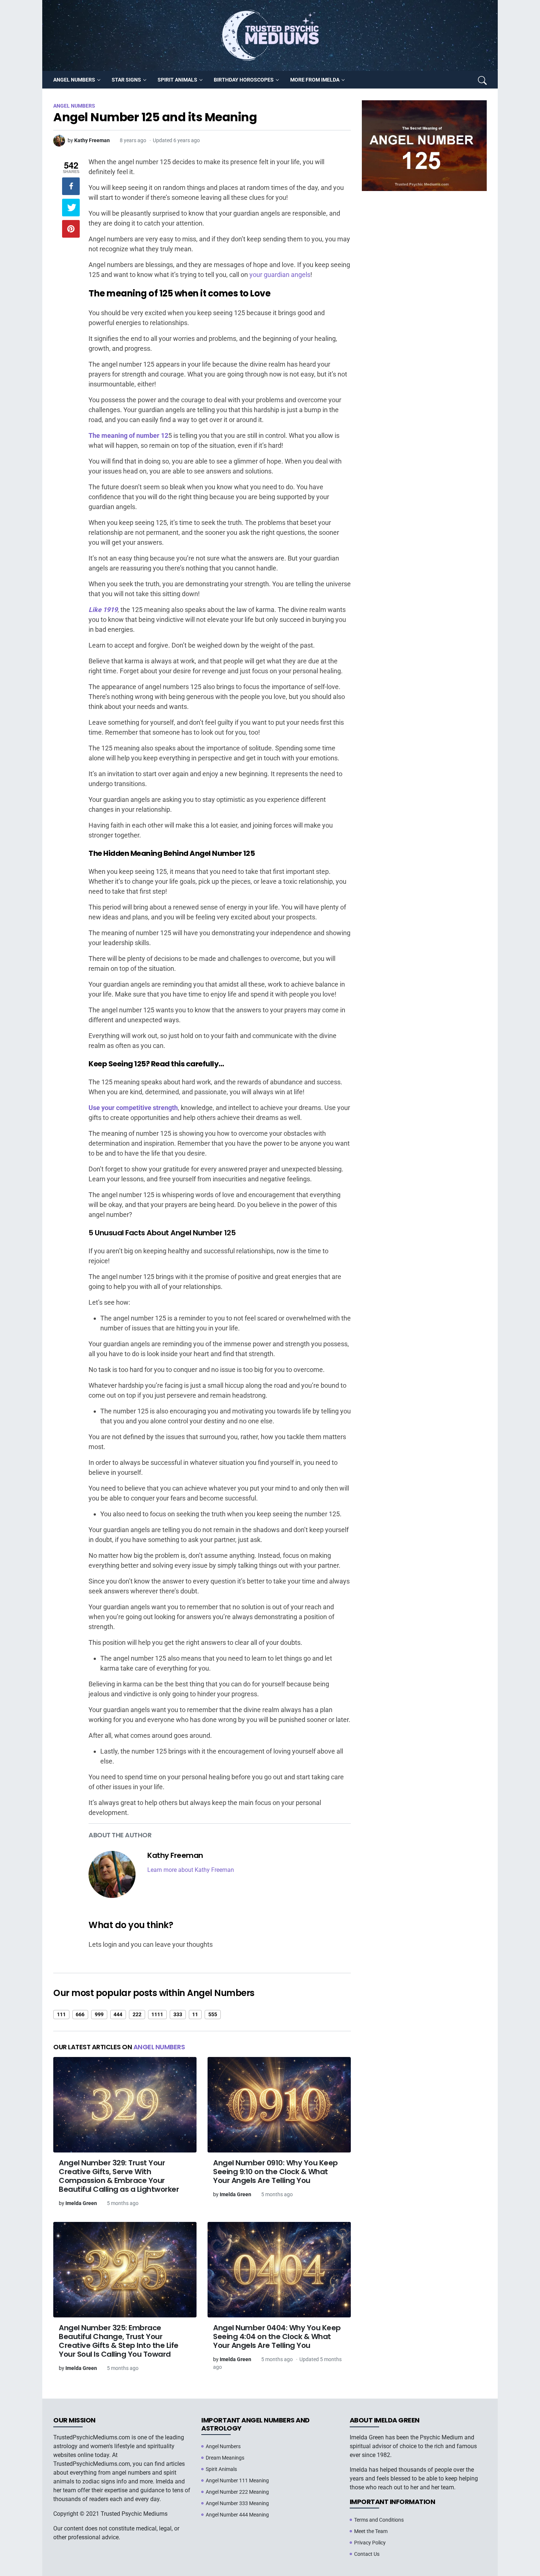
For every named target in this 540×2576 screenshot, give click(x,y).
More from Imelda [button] (315, 80)
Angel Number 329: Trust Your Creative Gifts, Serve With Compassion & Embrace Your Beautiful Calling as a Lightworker (119, 2176)
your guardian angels (280, 275)
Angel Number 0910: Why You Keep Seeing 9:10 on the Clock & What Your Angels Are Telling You (276, 2172)
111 (61, 2014)
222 (137, 2014)
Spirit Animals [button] (177, 80)
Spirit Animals (221, 2469)
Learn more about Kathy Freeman (191, 1870)
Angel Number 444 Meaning (237, 2515)
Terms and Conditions (379, 2520)
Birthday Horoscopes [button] (244, 80)
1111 (157, 2014)
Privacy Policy (370, 2543)
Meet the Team (371, 2531)
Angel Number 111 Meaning (237, 2480)
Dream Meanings (225, 2458)
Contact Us (367, 2554)
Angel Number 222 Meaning (237, 2492)
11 (195, 2014)
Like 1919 (103, 610)
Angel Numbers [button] (74, 80)
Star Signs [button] (126, 80)
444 (118, 2014)
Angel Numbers (159, 2047)
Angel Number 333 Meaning (237, 2503)
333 (178, 2014)
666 (80, 2014)
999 (99, 2014)
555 (213, 2014)
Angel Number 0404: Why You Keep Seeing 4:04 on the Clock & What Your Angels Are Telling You (277, 2337)
